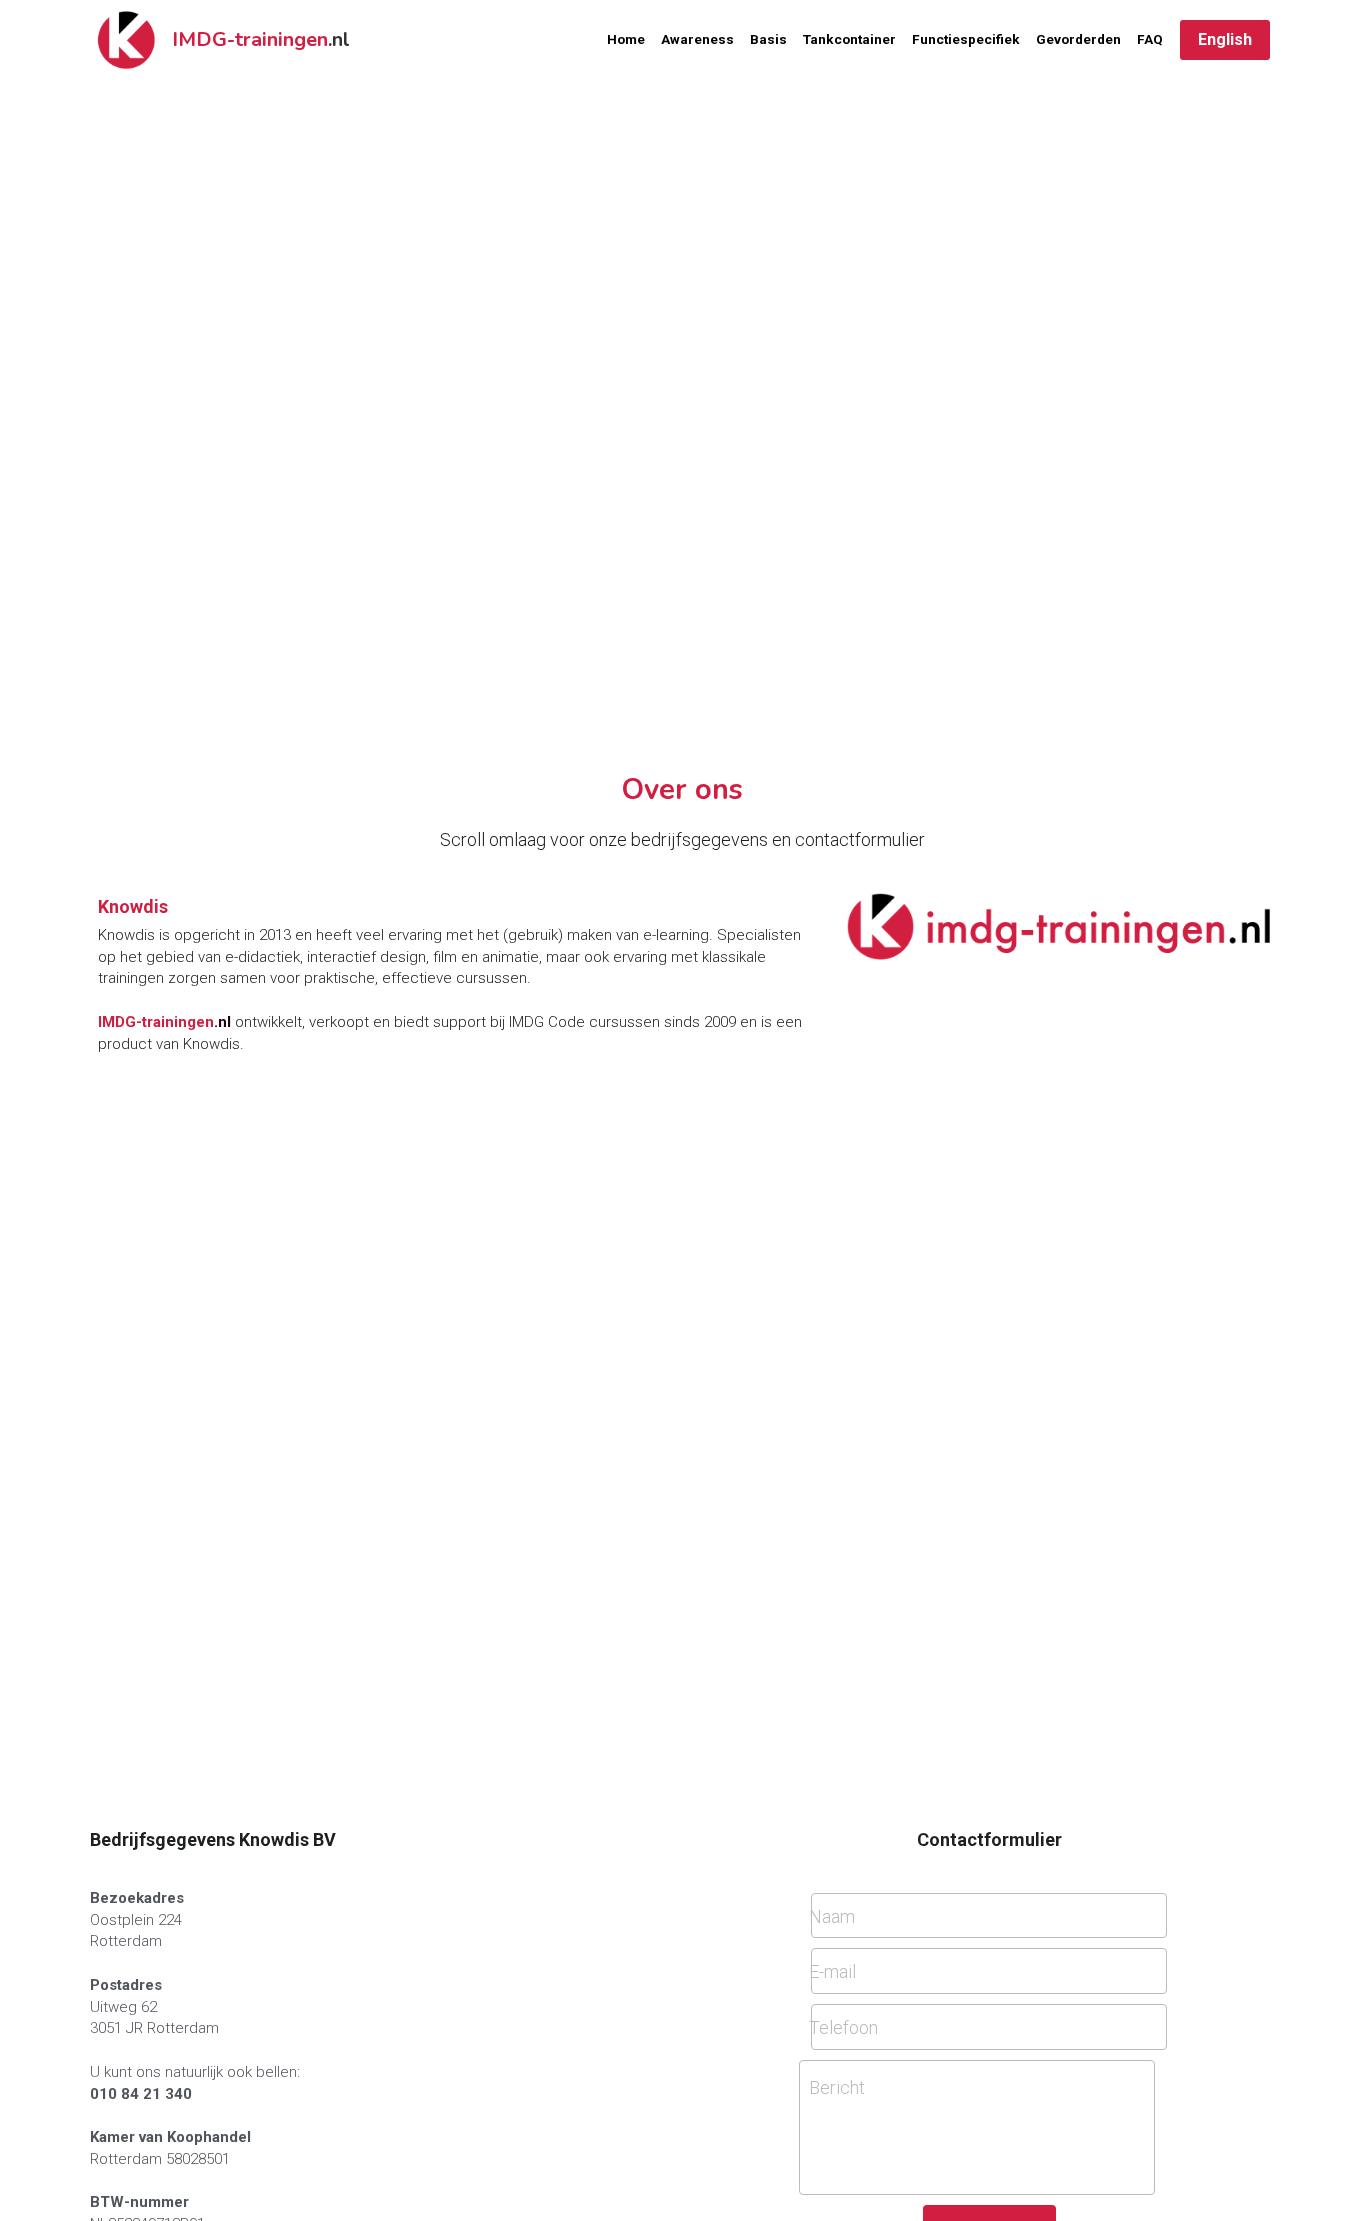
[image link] (1059, 925)
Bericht (837, 2087)
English (1225, 39)
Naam (832, 1915)
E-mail (832, 1971)
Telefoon (843, 2026)
